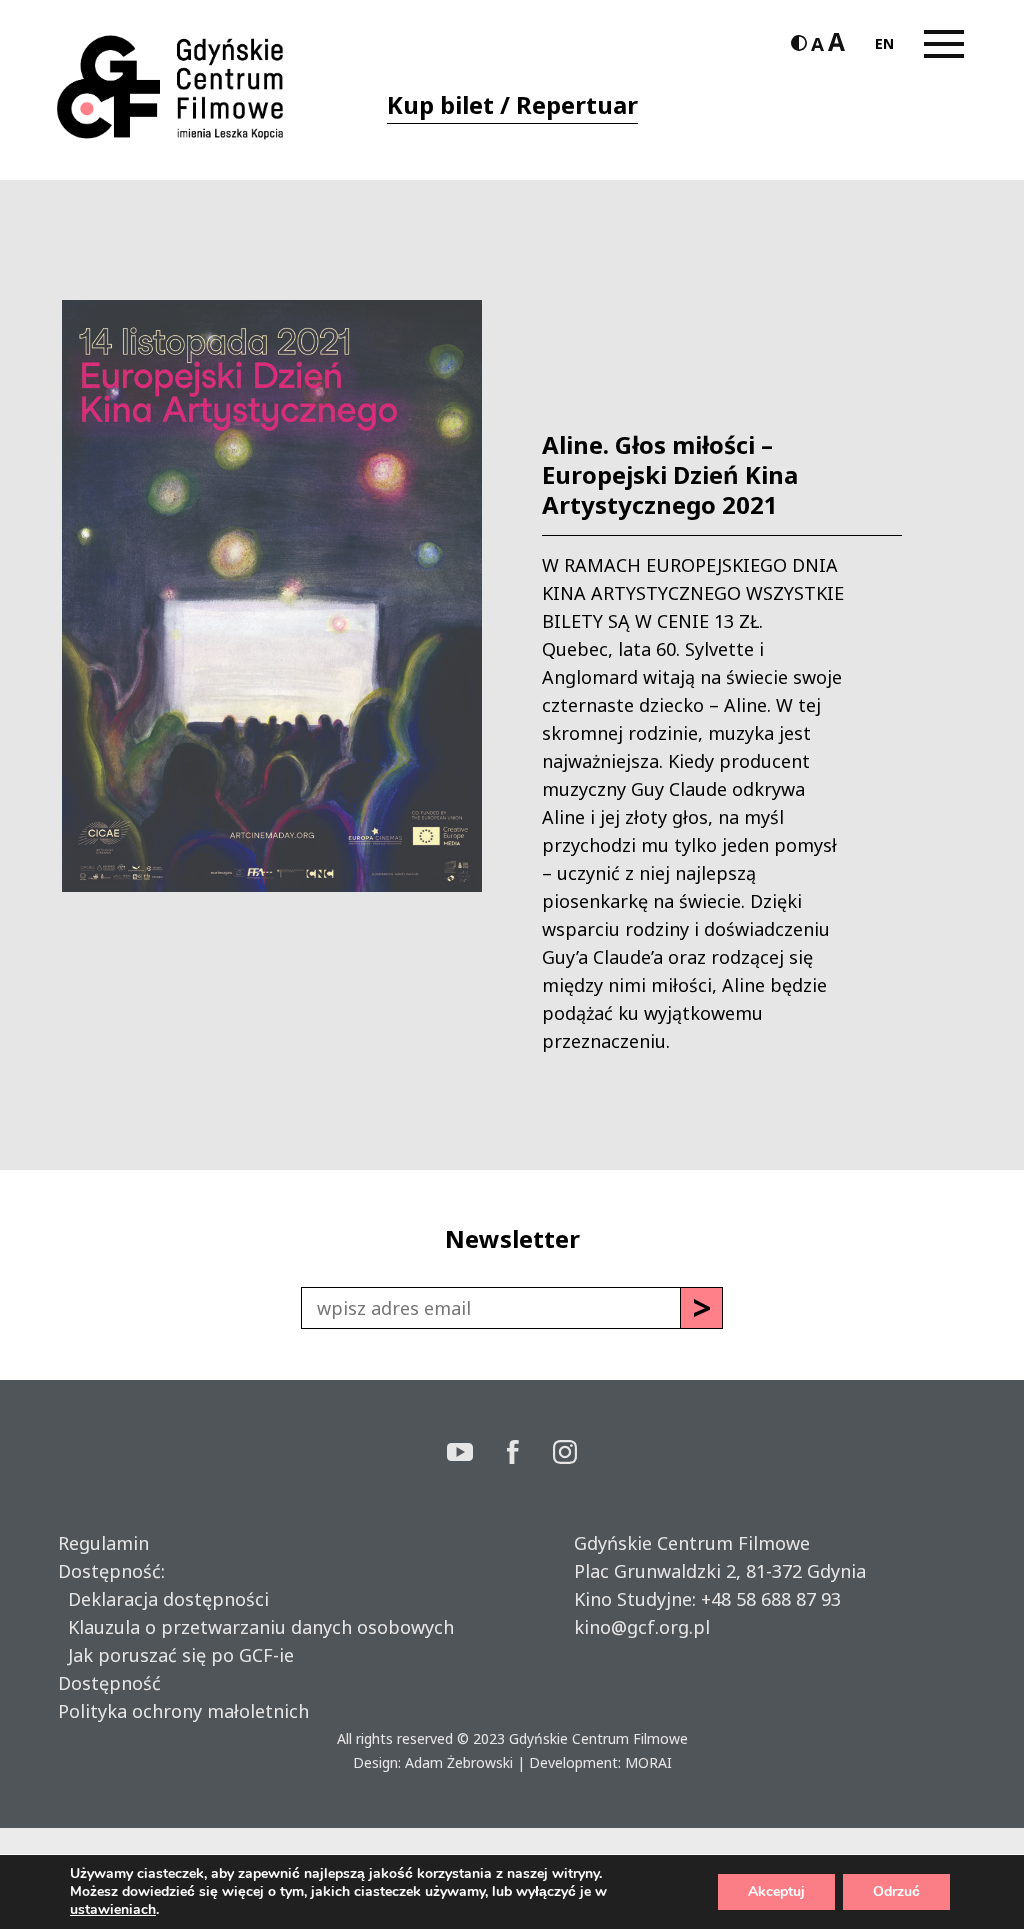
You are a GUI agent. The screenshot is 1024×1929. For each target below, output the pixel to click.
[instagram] (565, 1454)
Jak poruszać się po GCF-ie (176, 1655)
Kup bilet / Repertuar (512, 104)
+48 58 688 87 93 (771, 1599)
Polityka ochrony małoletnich (183, 1711)
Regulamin (103, 1543)
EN (884, 43)
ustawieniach (113, 1910)
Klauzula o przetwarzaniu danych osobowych (256, 1627)
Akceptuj (776, 1891)
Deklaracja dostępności (163, 1599)
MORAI (648, 1762)
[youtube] (477, 1454)
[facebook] (530, 1454)
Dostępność (109, 1683)
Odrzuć (896, 1891)
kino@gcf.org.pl (642, 1627)
